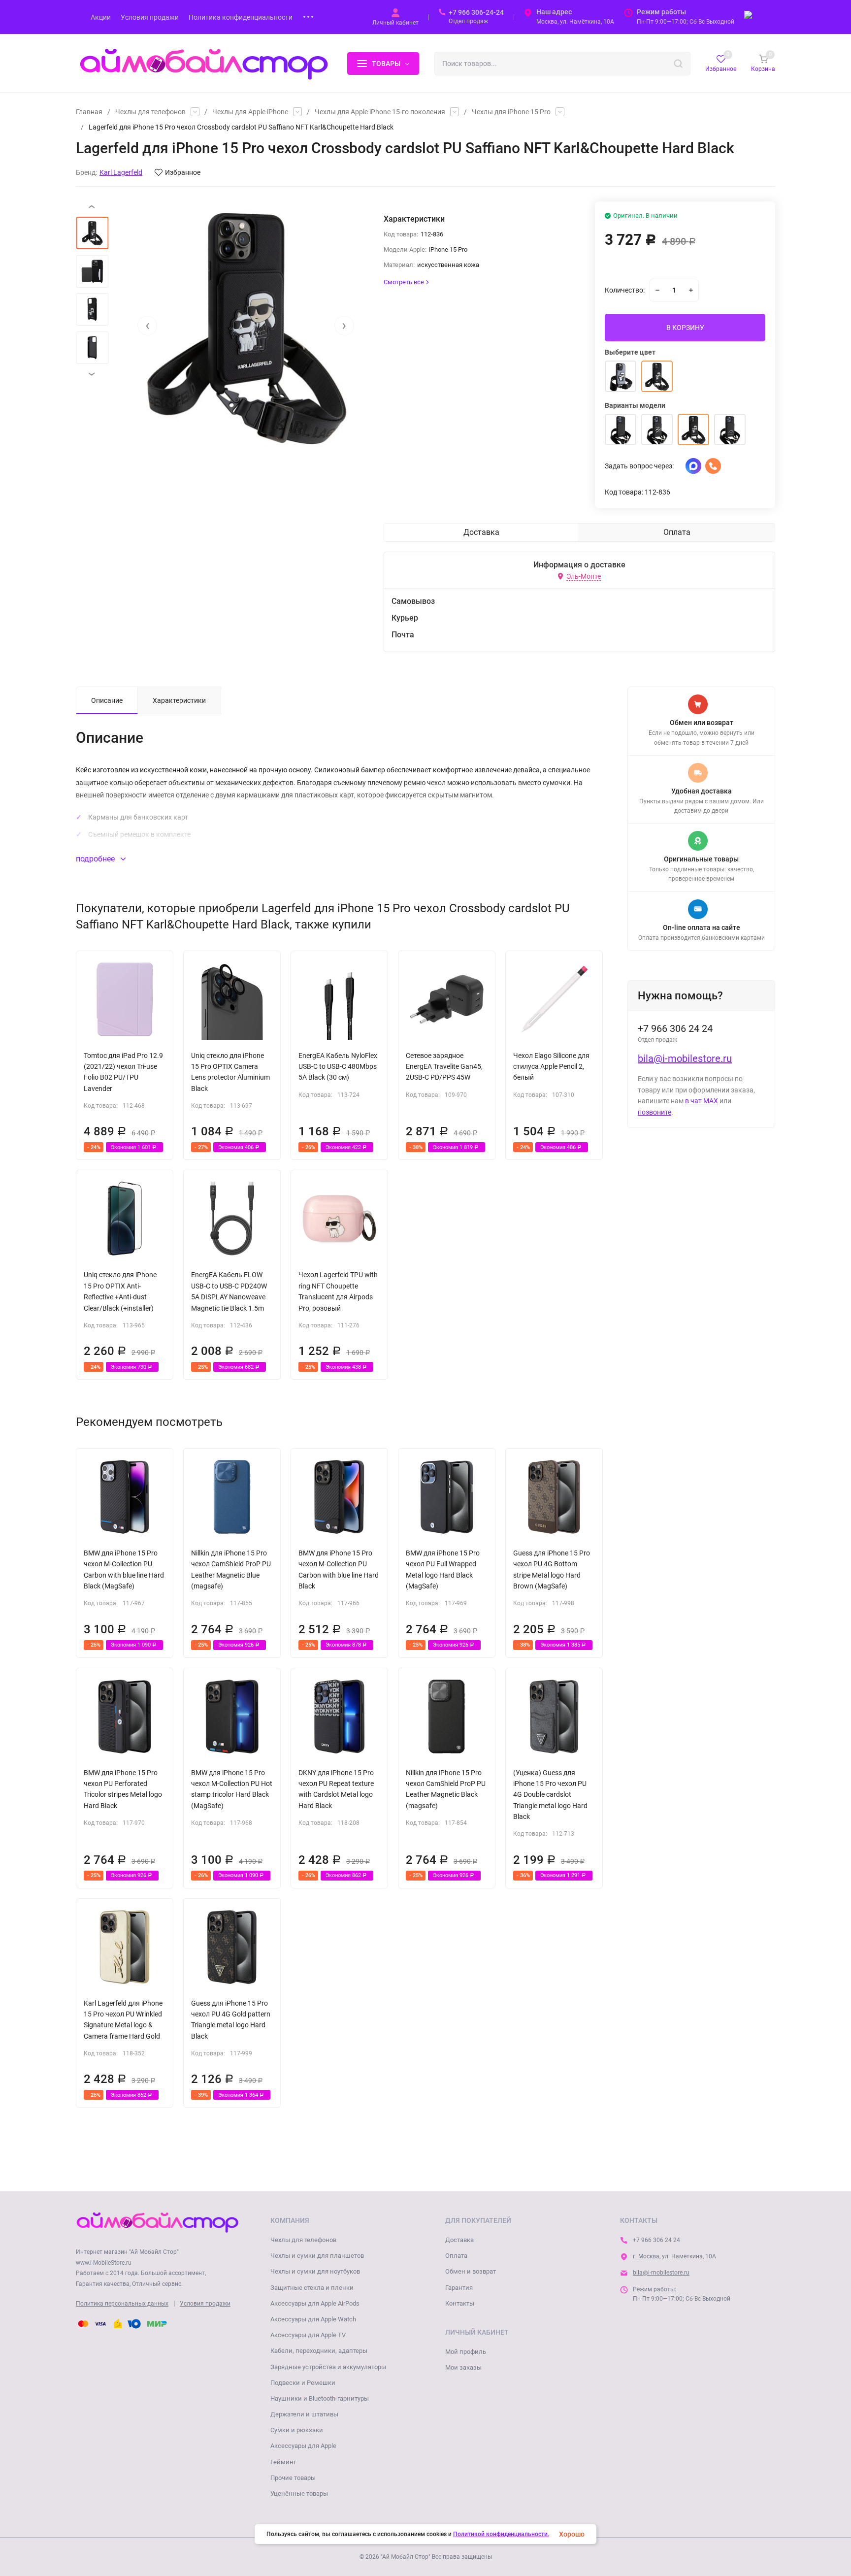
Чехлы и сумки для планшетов (317, 2256)
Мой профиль (466, 2352)
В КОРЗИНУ (685, 328)
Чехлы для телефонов (150, 112)
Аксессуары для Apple (303, 2446)
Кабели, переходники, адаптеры (319, 2351)
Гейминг (283, 2462)
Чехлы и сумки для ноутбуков (315, 2271)
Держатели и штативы (304, 2414)
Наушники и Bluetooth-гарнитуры (320, 2398)
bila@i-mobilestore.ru (685, 1058)
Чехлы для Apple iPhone (250, 112)
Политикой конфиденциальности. (501, 2534)
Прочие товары (293, 2478)
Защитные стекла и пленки (312, 2288)
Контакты (460, 2303)
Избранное (183, 172)
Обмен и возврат (471, 2271)
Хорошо (572, 2534)
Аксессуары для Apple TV (308, 2335)
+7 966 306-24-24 (476, 12)
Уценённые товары (299, 2493)
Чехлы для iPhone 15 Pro (511, 112)
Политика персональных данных (122, 2304)
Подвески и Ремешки (303, 2383)
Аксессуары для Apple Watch (313, 2319)
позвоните (655, 1112)
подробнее (96, 859)
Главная (89, 112)
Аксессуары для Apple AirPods (315, 2303)
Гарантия (459, 2288)
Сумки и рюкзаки (297, 2430)
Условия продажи (205, 2304)
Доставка (459, 2240)
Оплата (456, 2256)
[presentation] (147, 326)
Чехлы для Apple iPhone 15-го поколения (380, 112)
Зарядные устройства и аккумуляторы (328, 2367)
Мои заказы (463, 2367)
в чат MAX (702, 1101)
